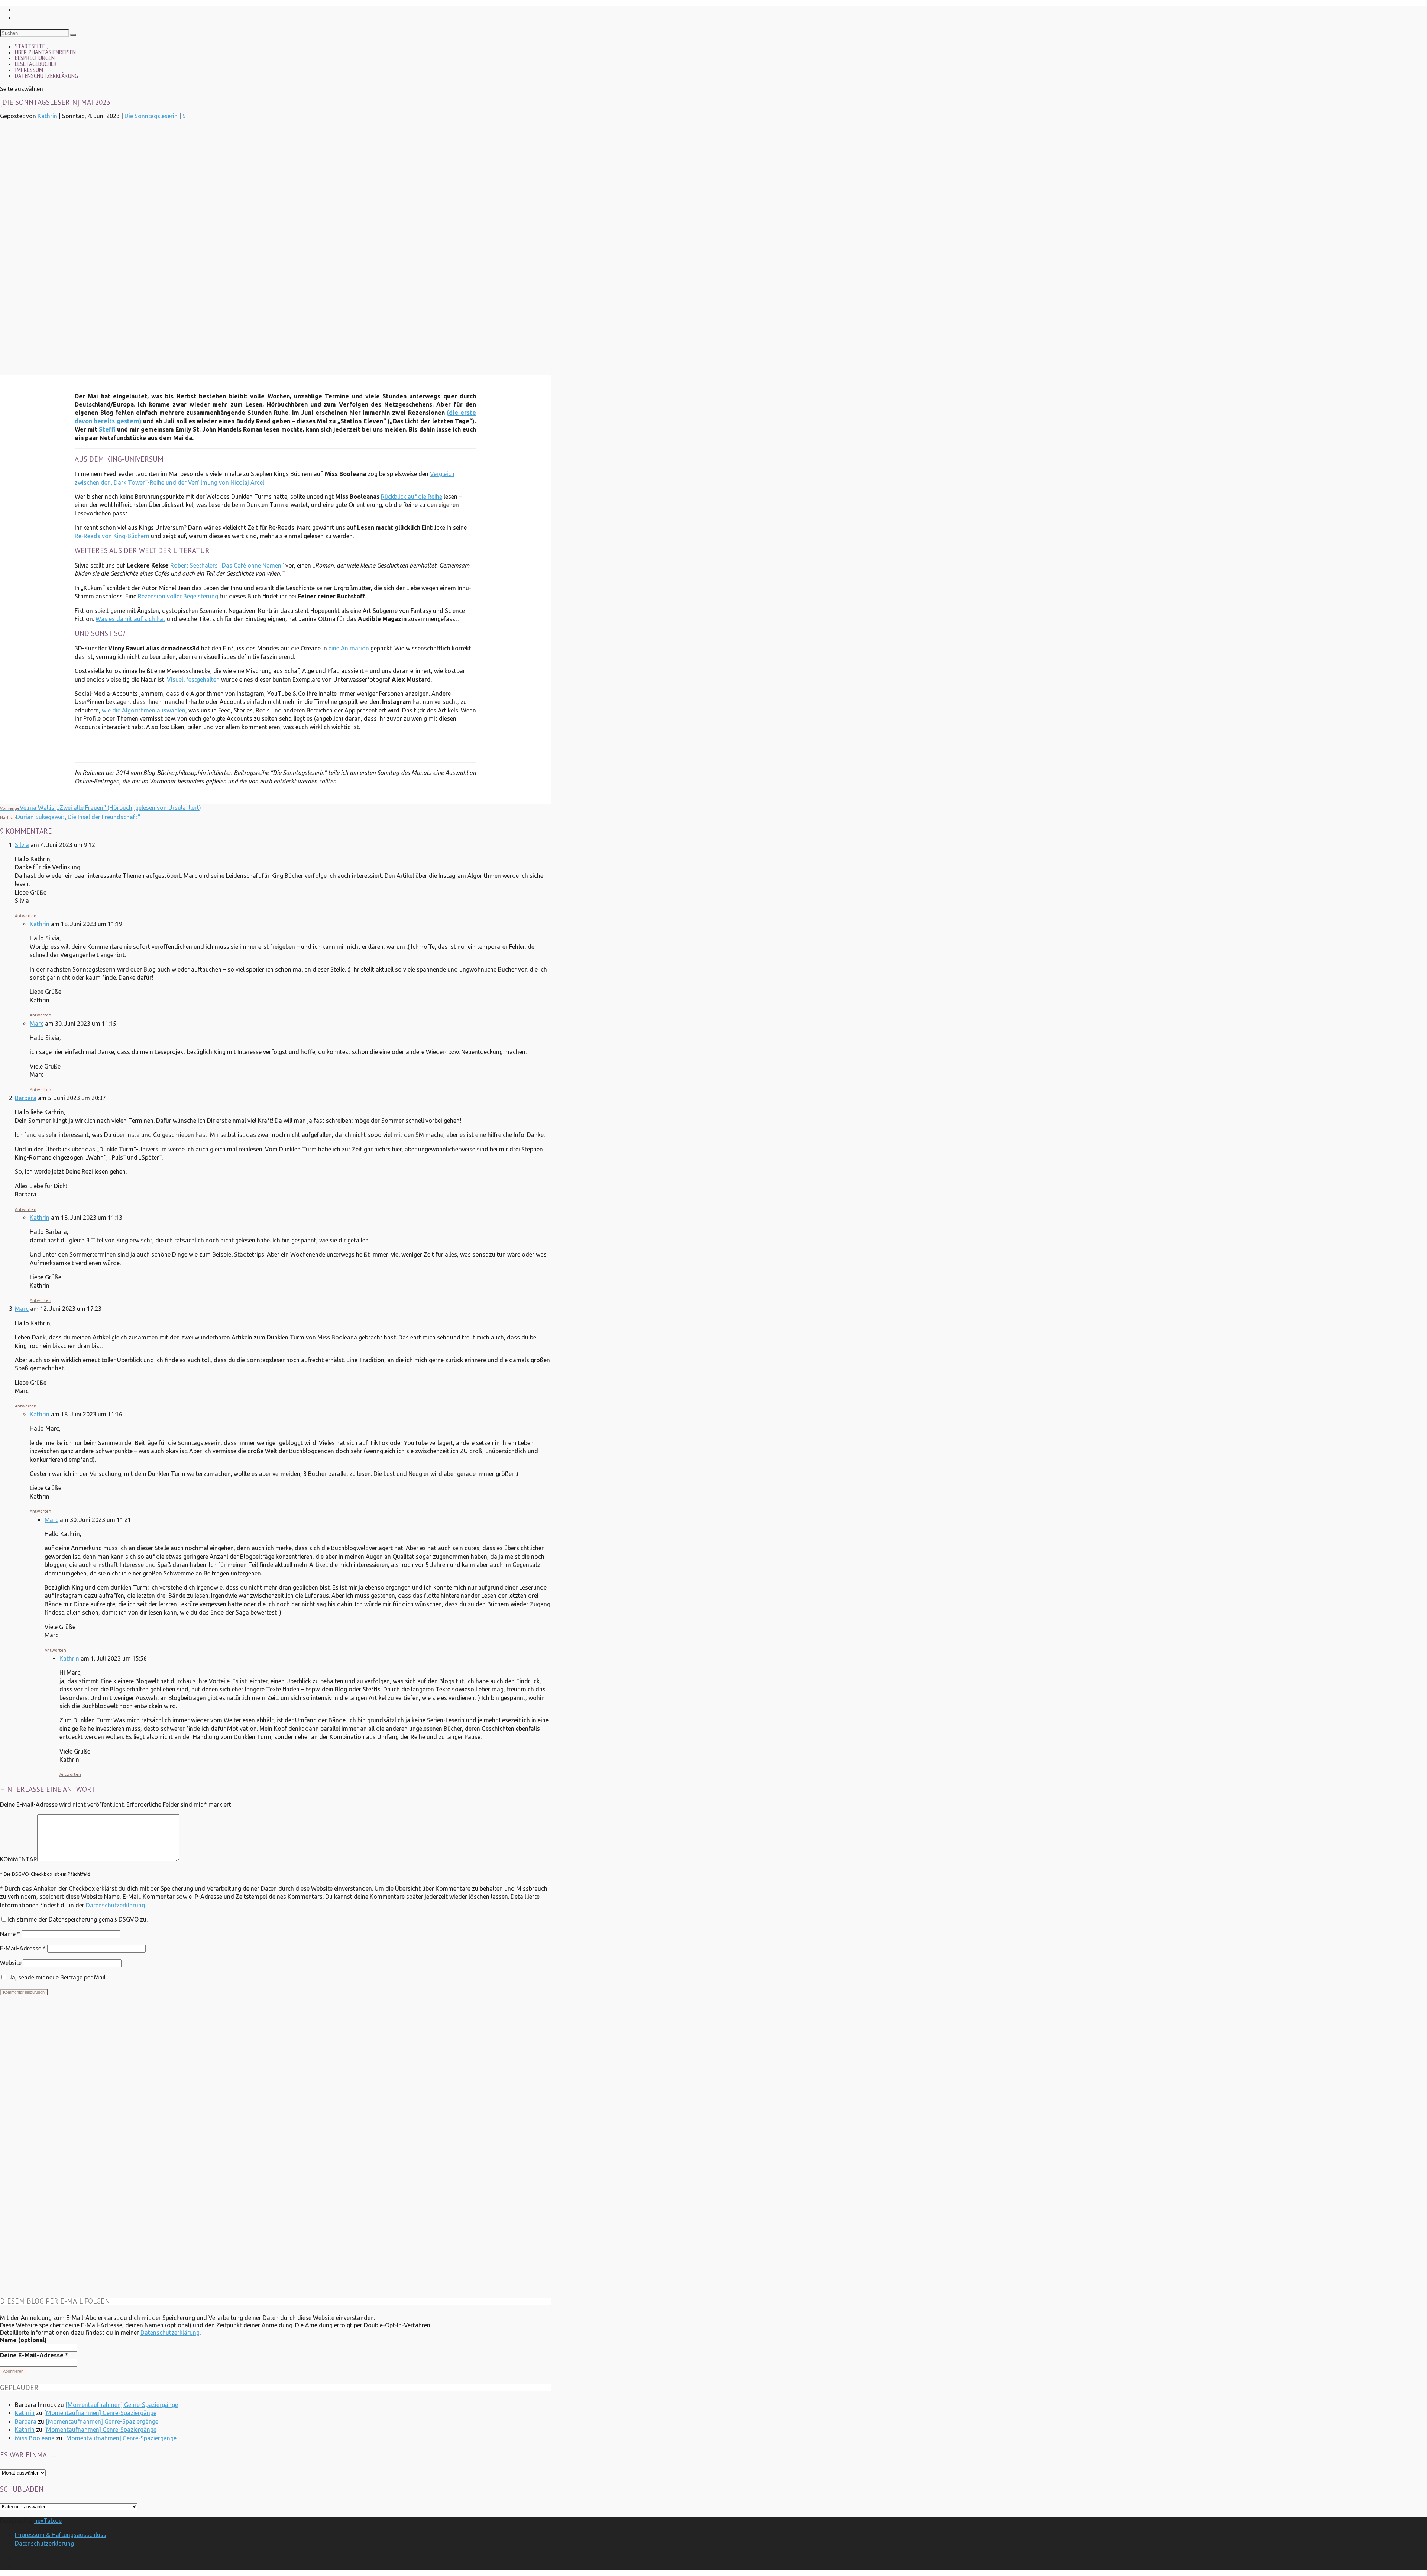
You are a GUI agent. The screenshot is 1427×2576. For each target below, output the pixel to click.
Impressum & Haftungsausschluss (61, 2535)
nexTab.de (48, 2521)
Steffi (107, 429)
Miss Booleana (35, 2438)
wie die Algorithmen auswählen (144, 710)
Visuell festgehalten (193, 679)
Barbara (26, 1098)
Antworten (26, 916)
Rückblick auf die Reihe (412, 497)
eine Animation (349, 648)
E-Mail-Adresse (23, 1948)
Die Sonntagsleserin (151, 116)
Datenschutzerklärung (46, 76)
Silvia (22, 845)
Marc (37, 1024)
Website (11, 1963)
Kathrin (47, 116)
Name (10, 1934)
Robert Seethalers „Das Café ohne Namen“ (227, 565)
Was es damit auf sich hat (130, 619)
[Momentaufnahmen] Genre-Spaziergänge (122, 2405)
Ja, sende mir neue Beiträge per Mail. (57, 1977)
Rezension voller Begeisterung (178, 596)
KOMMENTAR (19, 1859)
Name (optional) (23, 2340)
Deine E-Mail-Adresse (34, 2355)
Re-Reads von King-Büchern (112, 536)
